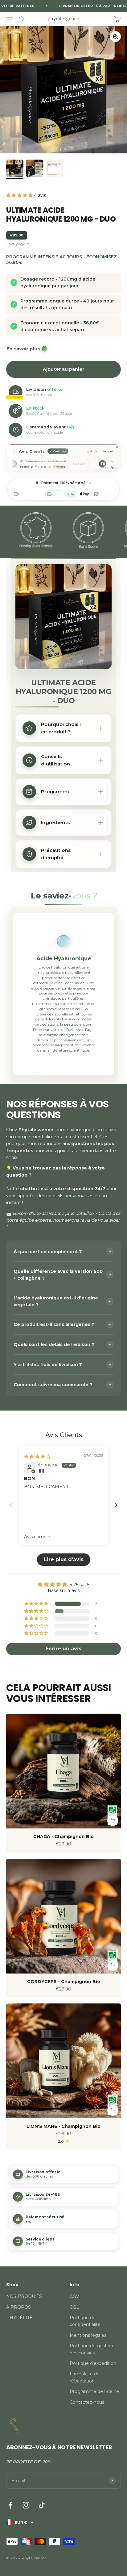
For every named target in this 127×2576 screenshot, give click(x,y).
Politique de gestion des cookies (91, 2349)
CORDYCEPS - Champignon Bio (64, 1982)
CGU (75, 2307)
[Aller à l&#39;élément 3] (54, 169)
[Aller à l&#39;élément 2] (35, 169)
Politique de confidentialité (85, 2321)
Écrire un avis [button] (63, 1649)
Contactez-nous (87, 2402)
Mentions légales (88, 2335)
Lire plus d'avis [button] (64, 1559)
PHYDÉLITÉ (19, 2318)
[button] (20, 195)
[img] (37, 1457)
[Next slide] (116, 1505)
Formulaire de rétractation (85, 2377)
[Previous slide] (11, 1505)
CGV (74, 2296)
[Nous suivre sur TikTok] (42, 2505)
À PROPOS (18, 2307)
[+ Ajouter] (113, 1820)
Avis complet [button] (38, 1537)
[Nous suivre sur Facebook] (10, 2505)
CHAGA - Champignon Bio (63, 1836)
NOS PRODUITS (24, 2296)
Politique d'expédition (93, 2363)
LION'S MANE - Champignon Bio (63, 2126)
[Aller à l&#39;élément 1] (15, 169)
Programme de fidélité (94, 2391)
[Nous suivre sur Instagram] (26, 2505)
